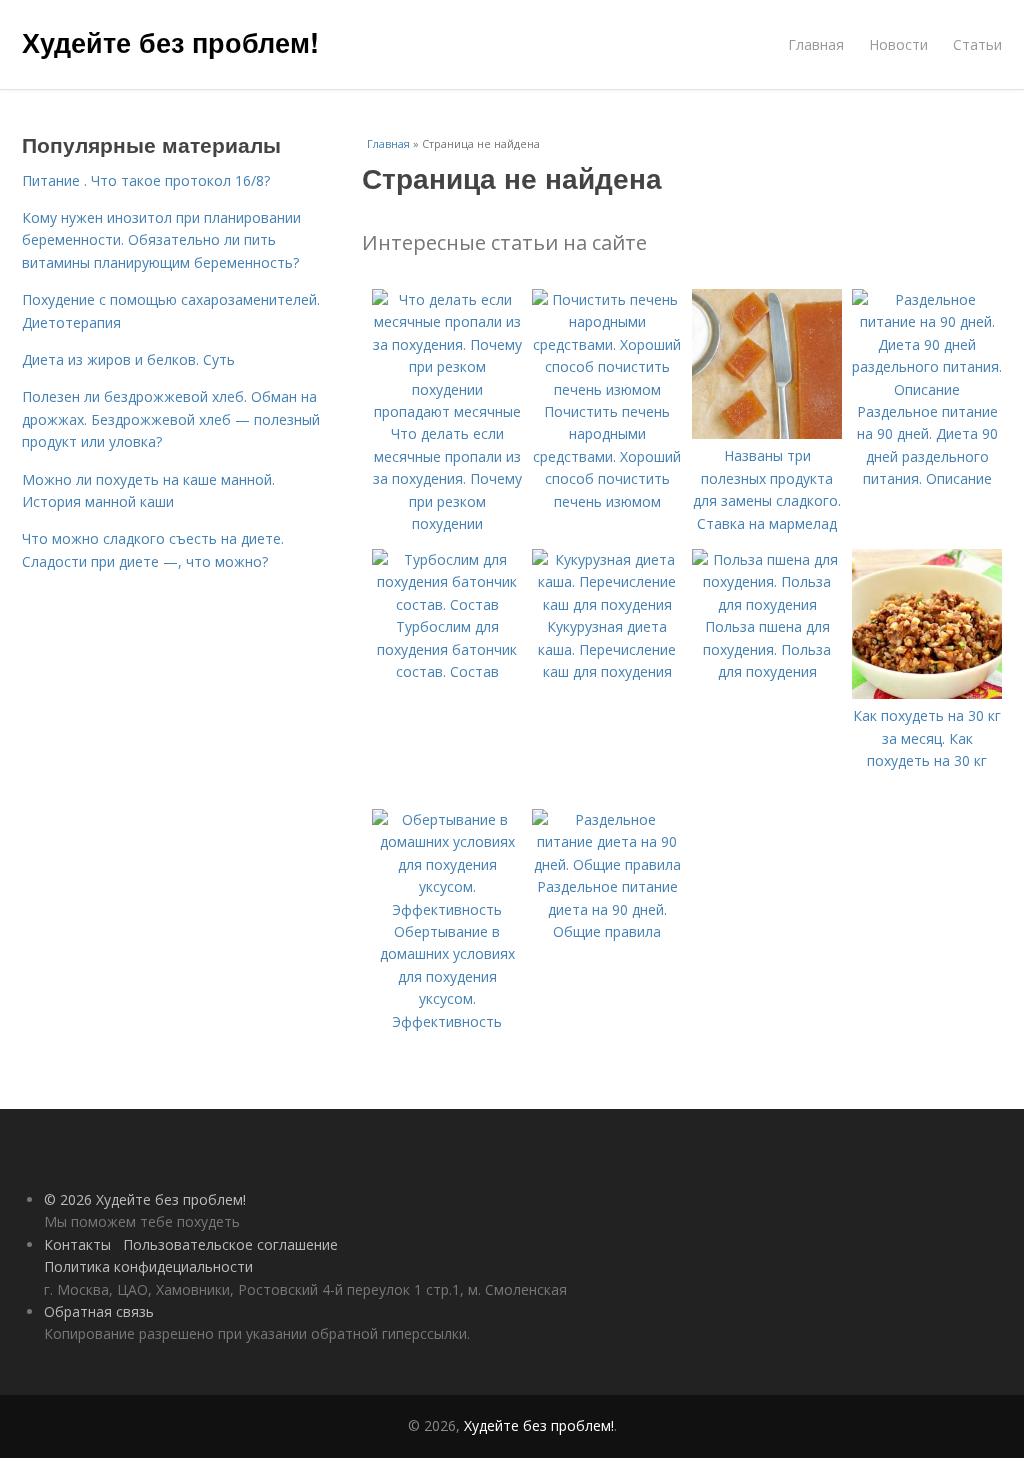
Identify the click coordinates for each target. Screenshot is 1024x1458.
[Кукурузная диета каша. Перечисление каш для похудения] (607, 604)
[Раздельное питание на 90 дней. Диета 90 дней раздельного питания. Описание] (927, 389)
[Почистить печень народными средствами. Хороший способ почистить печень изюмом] (607, 389)
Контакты (77, 1244)
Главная (816, 44)
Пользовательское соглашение (230, 1244)
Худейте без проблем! (170, 42)
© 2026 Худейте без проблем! (145, 1199)
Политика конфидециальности (148, 1266)
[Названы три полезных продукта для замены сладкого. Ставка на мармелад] (767, 433)
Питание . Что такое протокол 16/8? (146, 180)
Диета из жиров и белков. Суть (128, 359)
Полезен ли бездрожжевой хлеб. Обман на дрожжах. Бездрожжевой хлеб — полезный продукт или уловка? (171, 419)
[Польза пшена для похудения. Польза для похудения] (767, 604)
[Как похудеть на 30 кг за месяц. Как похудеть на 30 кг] (927, 693)
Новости (898, 44)
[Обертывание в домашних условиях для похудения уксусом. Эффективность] (447, 909)
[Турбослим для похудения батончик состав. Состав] (447, 604)
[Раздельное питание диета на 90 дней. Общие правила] (607, 864)
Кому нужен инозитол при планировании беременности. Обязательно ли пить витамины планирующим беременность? (161, 240)
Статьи (977, 44)
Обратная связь (99, 1311)
